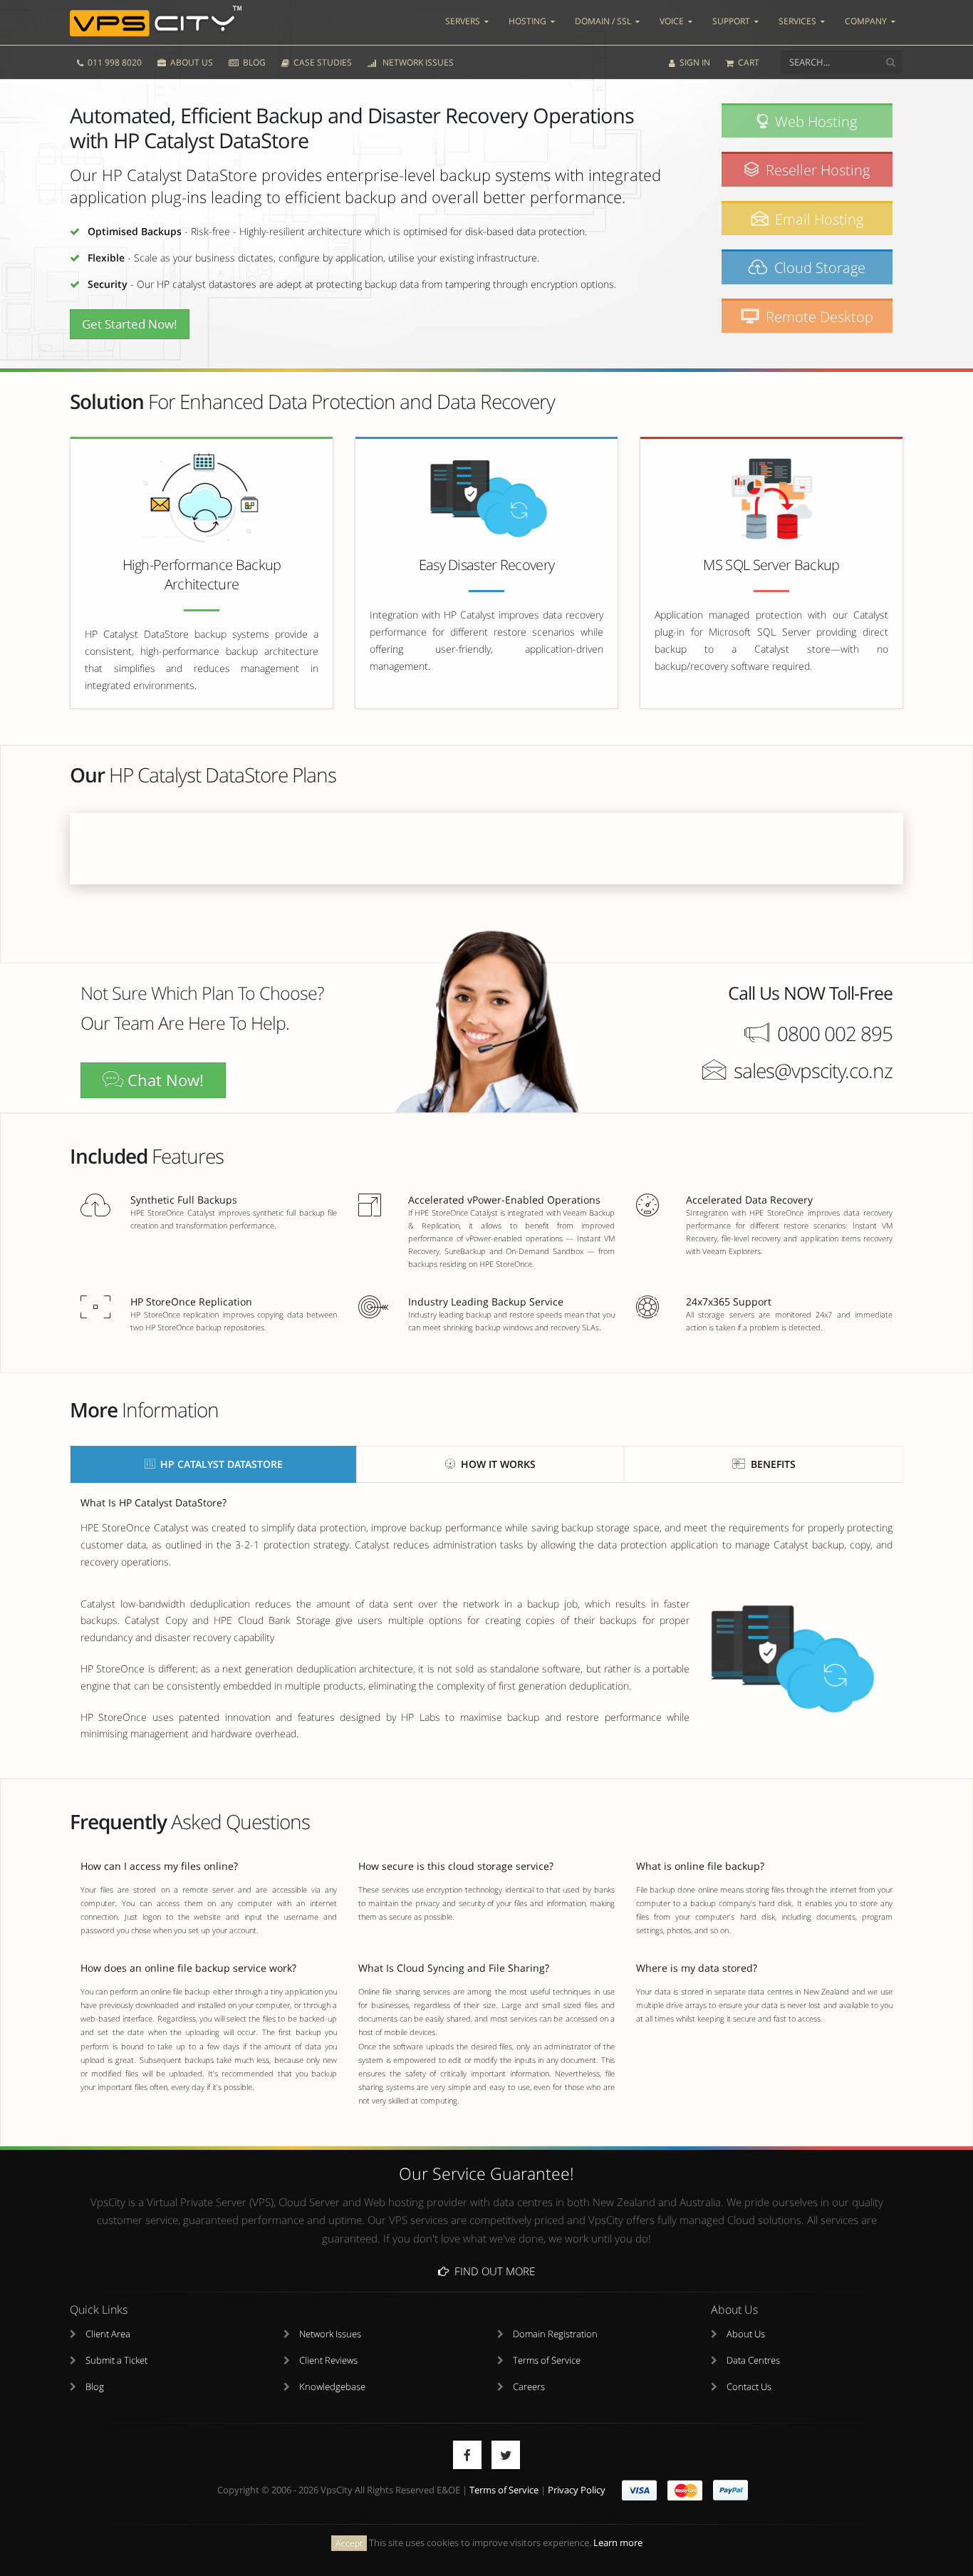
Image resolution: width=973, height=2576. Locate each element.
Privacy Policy (577, 2490)
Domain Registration (555, 2334)
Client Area (108, 2334)
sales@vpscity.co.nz (813, 1070)
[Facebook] (467, 2455)
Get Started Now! (130, 324)
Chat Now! (163, 1080)
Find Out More (492, 2271)
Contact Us (749, 2387)
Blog (95, 2387)
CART (748, 62)
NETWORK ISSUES (416, 62)
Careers (529, 2387)
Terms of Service (547, 2360)
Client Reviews (328, 2360)
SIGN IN (694, 62)
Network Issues (330, 2334)
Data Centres (753, 2360)
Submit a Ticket (116, 2360)
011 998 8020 (114, 62)
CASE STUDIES (322, 62)
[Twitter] (506, 2455)
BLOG (253, 62)
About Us (746, 2334)
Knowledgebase (332, 2387)
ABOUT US (191, 62)
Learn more (618, 2543)
